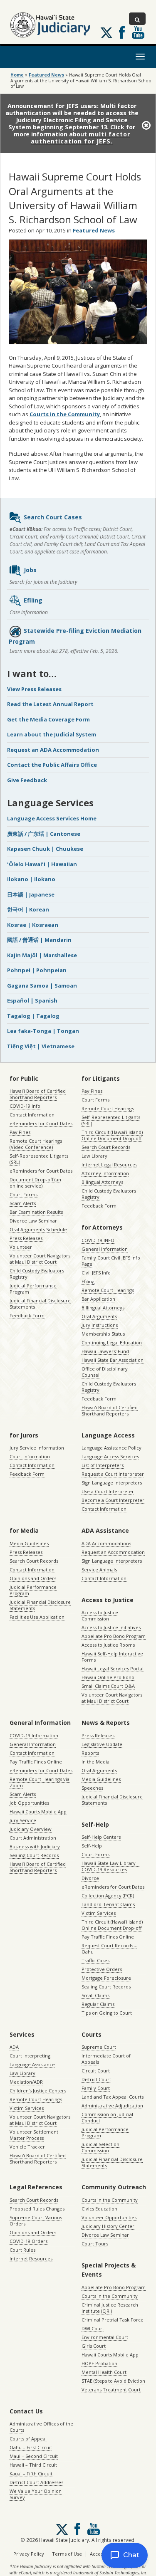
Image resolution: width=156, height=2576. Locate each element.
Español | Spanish (32, 1000)
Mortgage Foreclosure (106, 1978)
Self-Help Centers (101, 1837)
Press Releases (26, 1238)
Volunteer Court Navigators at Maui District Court (40, 1259)
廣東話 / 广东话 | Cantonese (44, 834)
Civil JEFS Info (96, 1273)
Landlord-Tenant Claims (108, 1904)
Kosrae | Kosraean (33, 925)
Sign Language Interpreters (112, 1483)
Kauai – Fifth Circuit (31, 2474)
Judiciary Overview (31, 1829)
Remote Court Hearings (108, 1108)
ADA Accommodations (106, 1543)
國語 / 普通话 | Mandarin (39, 940)
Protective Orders (102, 1969)
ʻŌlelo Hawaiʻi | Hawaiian (42, 864)
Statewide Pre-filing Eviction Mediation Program (75, 636)
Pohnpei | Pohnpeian (37, 970)
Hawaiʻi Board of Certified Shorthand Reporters (38, 1094)
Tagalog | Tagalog (33, 1016)
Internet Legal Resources (109, 1165)
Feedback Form (27, 1315)
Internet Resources (31, 2259)
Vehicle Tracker (27, 2147)
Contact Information (32, 1115)
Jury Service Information (37, 1448)
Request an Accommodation (113, 1552)
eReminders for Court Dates (41, 1123)
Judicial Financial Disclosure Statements (40, 1304)
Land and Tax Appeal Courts (113, 2097)
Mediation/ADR (26, 2082)
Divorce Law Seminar (33, 1221)
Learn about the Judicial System (52, 734)
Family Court (96, 2088)
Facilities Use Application (37, 1617)
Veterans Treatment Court (111, 2390)
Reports (90, 1753)
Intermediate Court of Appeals (106, 2059)
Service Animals (99, 1570)
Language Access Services (110, 1456)
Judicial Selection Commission (100, 2147)
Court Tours (95, 2244)
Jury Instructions (100, 1325)
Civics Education (99, 2209)
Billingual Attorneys (103, 1308)
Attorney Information (105, 1173)
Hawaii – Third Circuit (33, 2465)
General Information (105, 1249)
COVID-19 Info (25, 1106)
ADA (14, 2047)
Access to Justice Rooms (108, 1645)
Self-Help (92, 1846)
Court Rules (22, 2250)
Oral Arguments (99, 1316)
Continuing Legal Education (112, 1342)
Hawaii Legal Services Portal (113, 1668)
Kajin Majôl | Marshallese (42, 955)
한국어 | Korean (28, 909)
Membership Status (103, 1334)
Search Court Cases (53, 517)
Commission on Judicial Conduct (107, 2117)
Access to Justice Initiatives (111, 1627)
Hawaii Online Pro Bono (108, 1677)
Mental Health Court (104, 2372)
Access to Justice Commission (100, 1615)
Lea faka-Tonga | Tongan (43, 1031)
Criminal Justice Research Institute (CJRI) (110, 2308)
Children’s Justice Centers (38, 2091)
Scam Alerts (23, 1203)
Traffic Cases (95, 1960)
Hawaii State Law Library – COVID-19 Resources (110, 1866)
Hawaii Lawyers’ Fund (105, 1351)
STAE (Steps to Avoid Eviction (113, 2381)
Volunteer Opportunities (109, 2217)
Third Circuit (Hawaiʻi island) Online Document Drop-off (112, 1135)
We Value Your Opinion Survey (36, 2494)
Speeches (92, 1788)
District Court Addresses (36, 2482)
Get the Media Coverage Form (48, 719)
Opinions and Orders (33, 1578)
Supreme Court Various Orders (36, 2220)
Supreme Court (99, 2047)
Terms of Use (67, 2554)
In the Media (95, 1762)
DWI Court (93, 2328)
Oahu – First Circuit (31, 2447)
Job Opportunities (29, 1803)
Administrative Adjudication (112, 2106)
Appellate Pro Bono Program (114, 1636)
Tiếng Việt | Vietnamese (41, 1046)
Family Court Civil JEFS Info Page (111, 1261)
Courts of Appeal (28, 2439)
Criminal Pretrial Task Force (113, 2320)
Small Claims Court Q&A (108, 1686)
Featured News (46, 75)
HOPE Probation (99, 2363)
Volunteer (21, 1247)
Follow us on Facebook (122, 32)
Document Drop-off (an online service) (35, 1183)
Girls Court (94, 2346)
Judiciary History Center (108, 2226)
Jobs (30, 570)
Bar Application (98, 1299)
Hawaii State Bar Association (113, 1360)
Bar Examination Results (36, 1212)
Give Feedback (27, 780)
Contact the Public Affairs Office (52, 765)
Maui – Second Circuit (34, 2456)
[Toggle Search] (137, 19)
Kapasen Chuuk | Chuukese (45, 849)
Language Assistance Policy (111, 1448)
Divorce (90, 1878)
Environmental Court (105, 2337)
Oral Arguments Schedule (38, 1229)
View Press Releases (34, 689)
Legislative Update (102, 1744)
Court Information (30, 1456)
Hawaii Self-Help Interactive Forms (112, 1657)
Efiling (33, 600)
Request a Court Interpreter (113, 1474)
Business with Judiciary (35, 1846)
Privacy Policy (29, 2554)
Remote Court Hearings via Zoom (40, 1782)
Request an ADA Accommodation (53, 750)
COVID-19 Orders (28, 2241)
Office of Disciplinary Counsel (105, 1372)
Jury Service (23, 1820)
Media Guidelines (29, 1543)
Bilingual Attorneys (102, 1182)
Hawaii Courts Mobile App (38, 1812)
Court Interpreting (30, 2056)
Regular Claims (98, 2004)
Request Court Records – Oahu (109, 1949)
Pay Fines (20, 1132)
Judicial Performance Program (33, 1289)
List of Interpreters (103, 1465)
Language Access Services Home (52, 818)
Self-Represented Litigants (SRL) (39, 1159)
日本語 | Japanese (31, 894)
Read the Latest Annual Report (50, 704)
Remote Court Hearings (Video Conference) (36, 1144)
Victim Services (99, 1913)
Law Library (94, 1156)
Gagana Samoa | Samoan (42, 985)
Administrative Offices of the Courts (41, 2427)
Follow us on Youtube (138, 32)
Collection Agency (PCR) (108, 1896)
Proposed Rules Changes (37, 2209)
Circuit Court (96, 2071)
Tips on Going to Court (107, 2013)
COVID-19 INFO (98, 1240)
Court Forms (24, 1194)
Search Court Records (106, 1147)
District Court (96, 2079)
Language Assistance (32, 2064)
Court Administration (33, 1838)
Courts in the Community (65, 414)
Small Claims (95, 1995)
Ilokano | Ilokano (31, 879)
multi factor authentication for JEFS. (80, 138)
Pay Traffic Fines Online (36, 1762)
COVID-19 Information (34, 1735)
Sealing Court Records (34, 1855)
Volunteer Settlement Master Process (34, 2135)
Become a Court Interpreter (113, 1500)
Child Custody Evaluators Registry (37, 1274)
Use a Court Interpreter (108, 1491)
